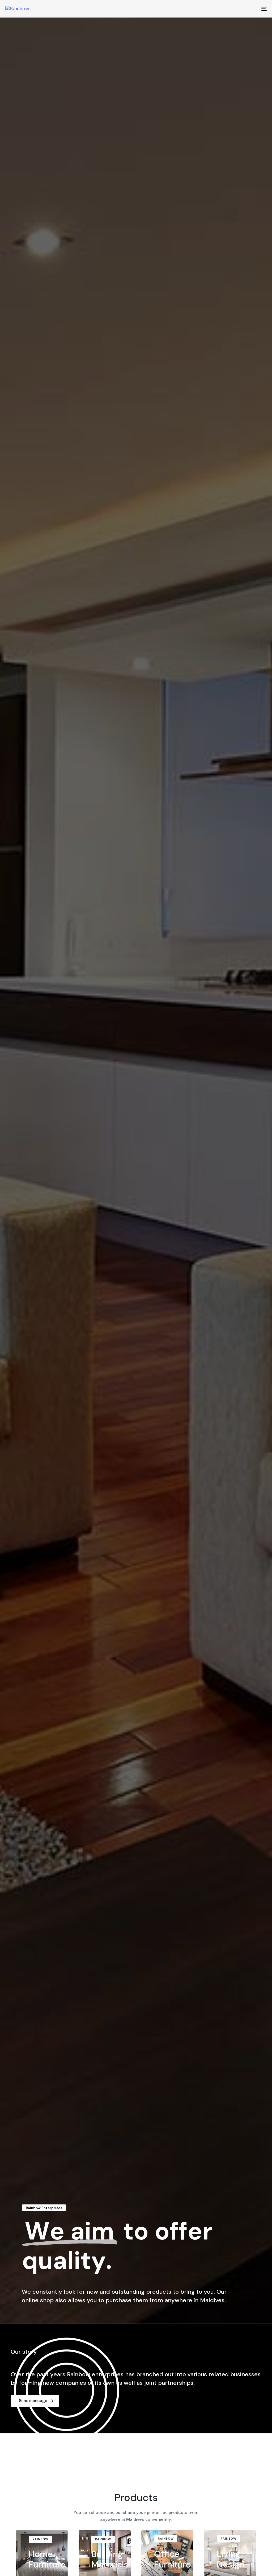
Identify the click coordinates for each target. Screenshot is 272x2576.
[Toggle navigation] (223, 9)
